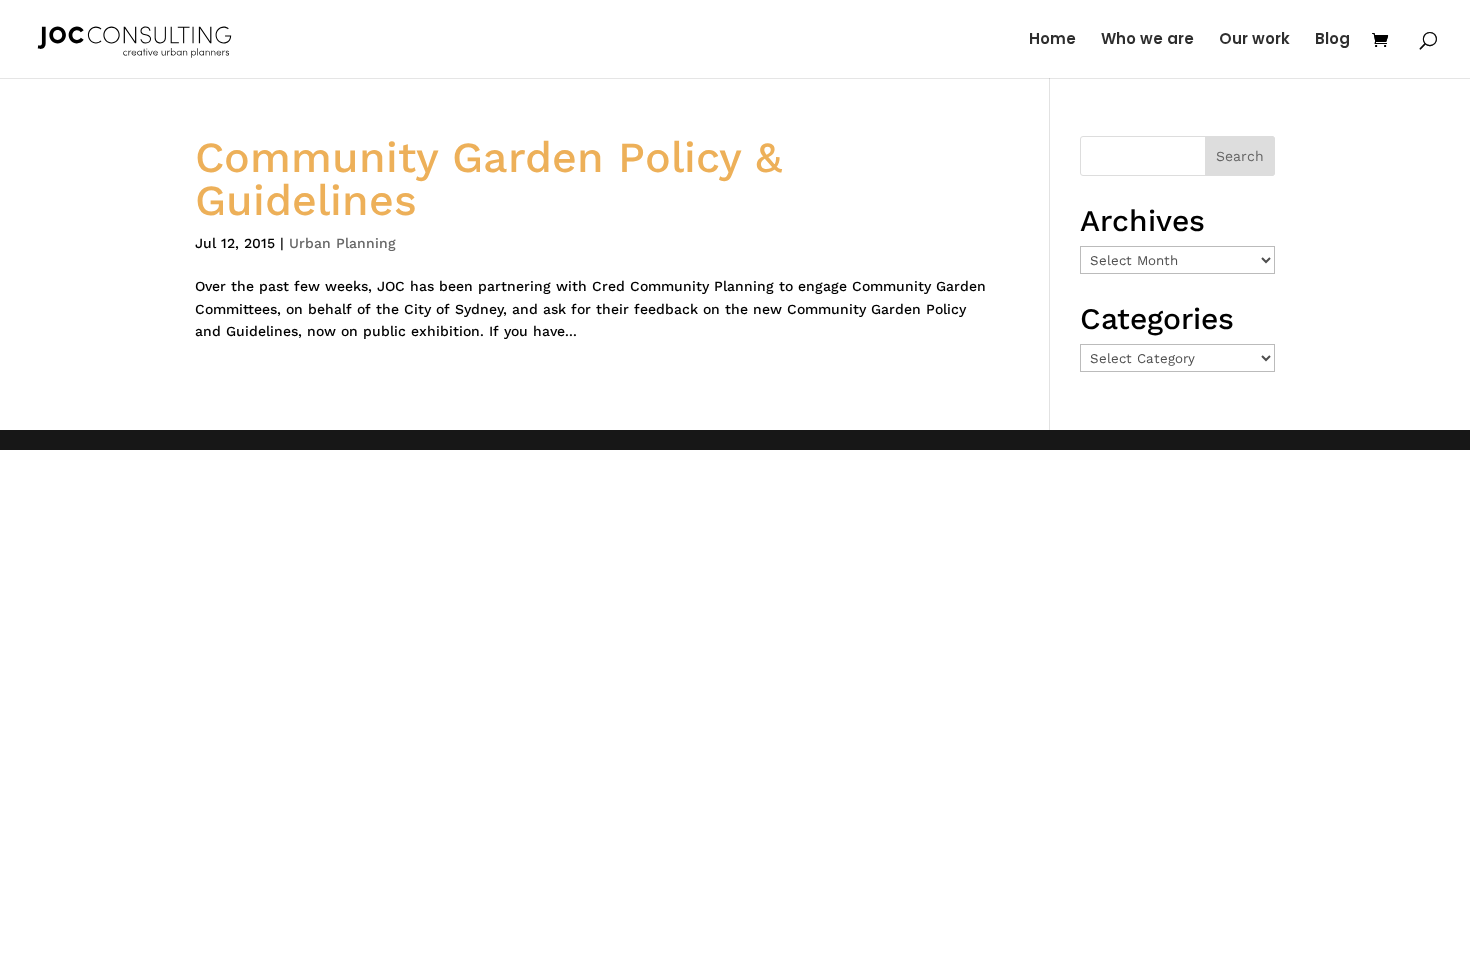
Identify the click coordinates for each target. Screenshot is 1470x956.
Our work (1254, 40)
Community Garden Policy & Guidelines (488, 178)
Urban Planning (342, 243)
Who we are (1147, 40)
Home (1052, 40)
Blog (1332, 40)
